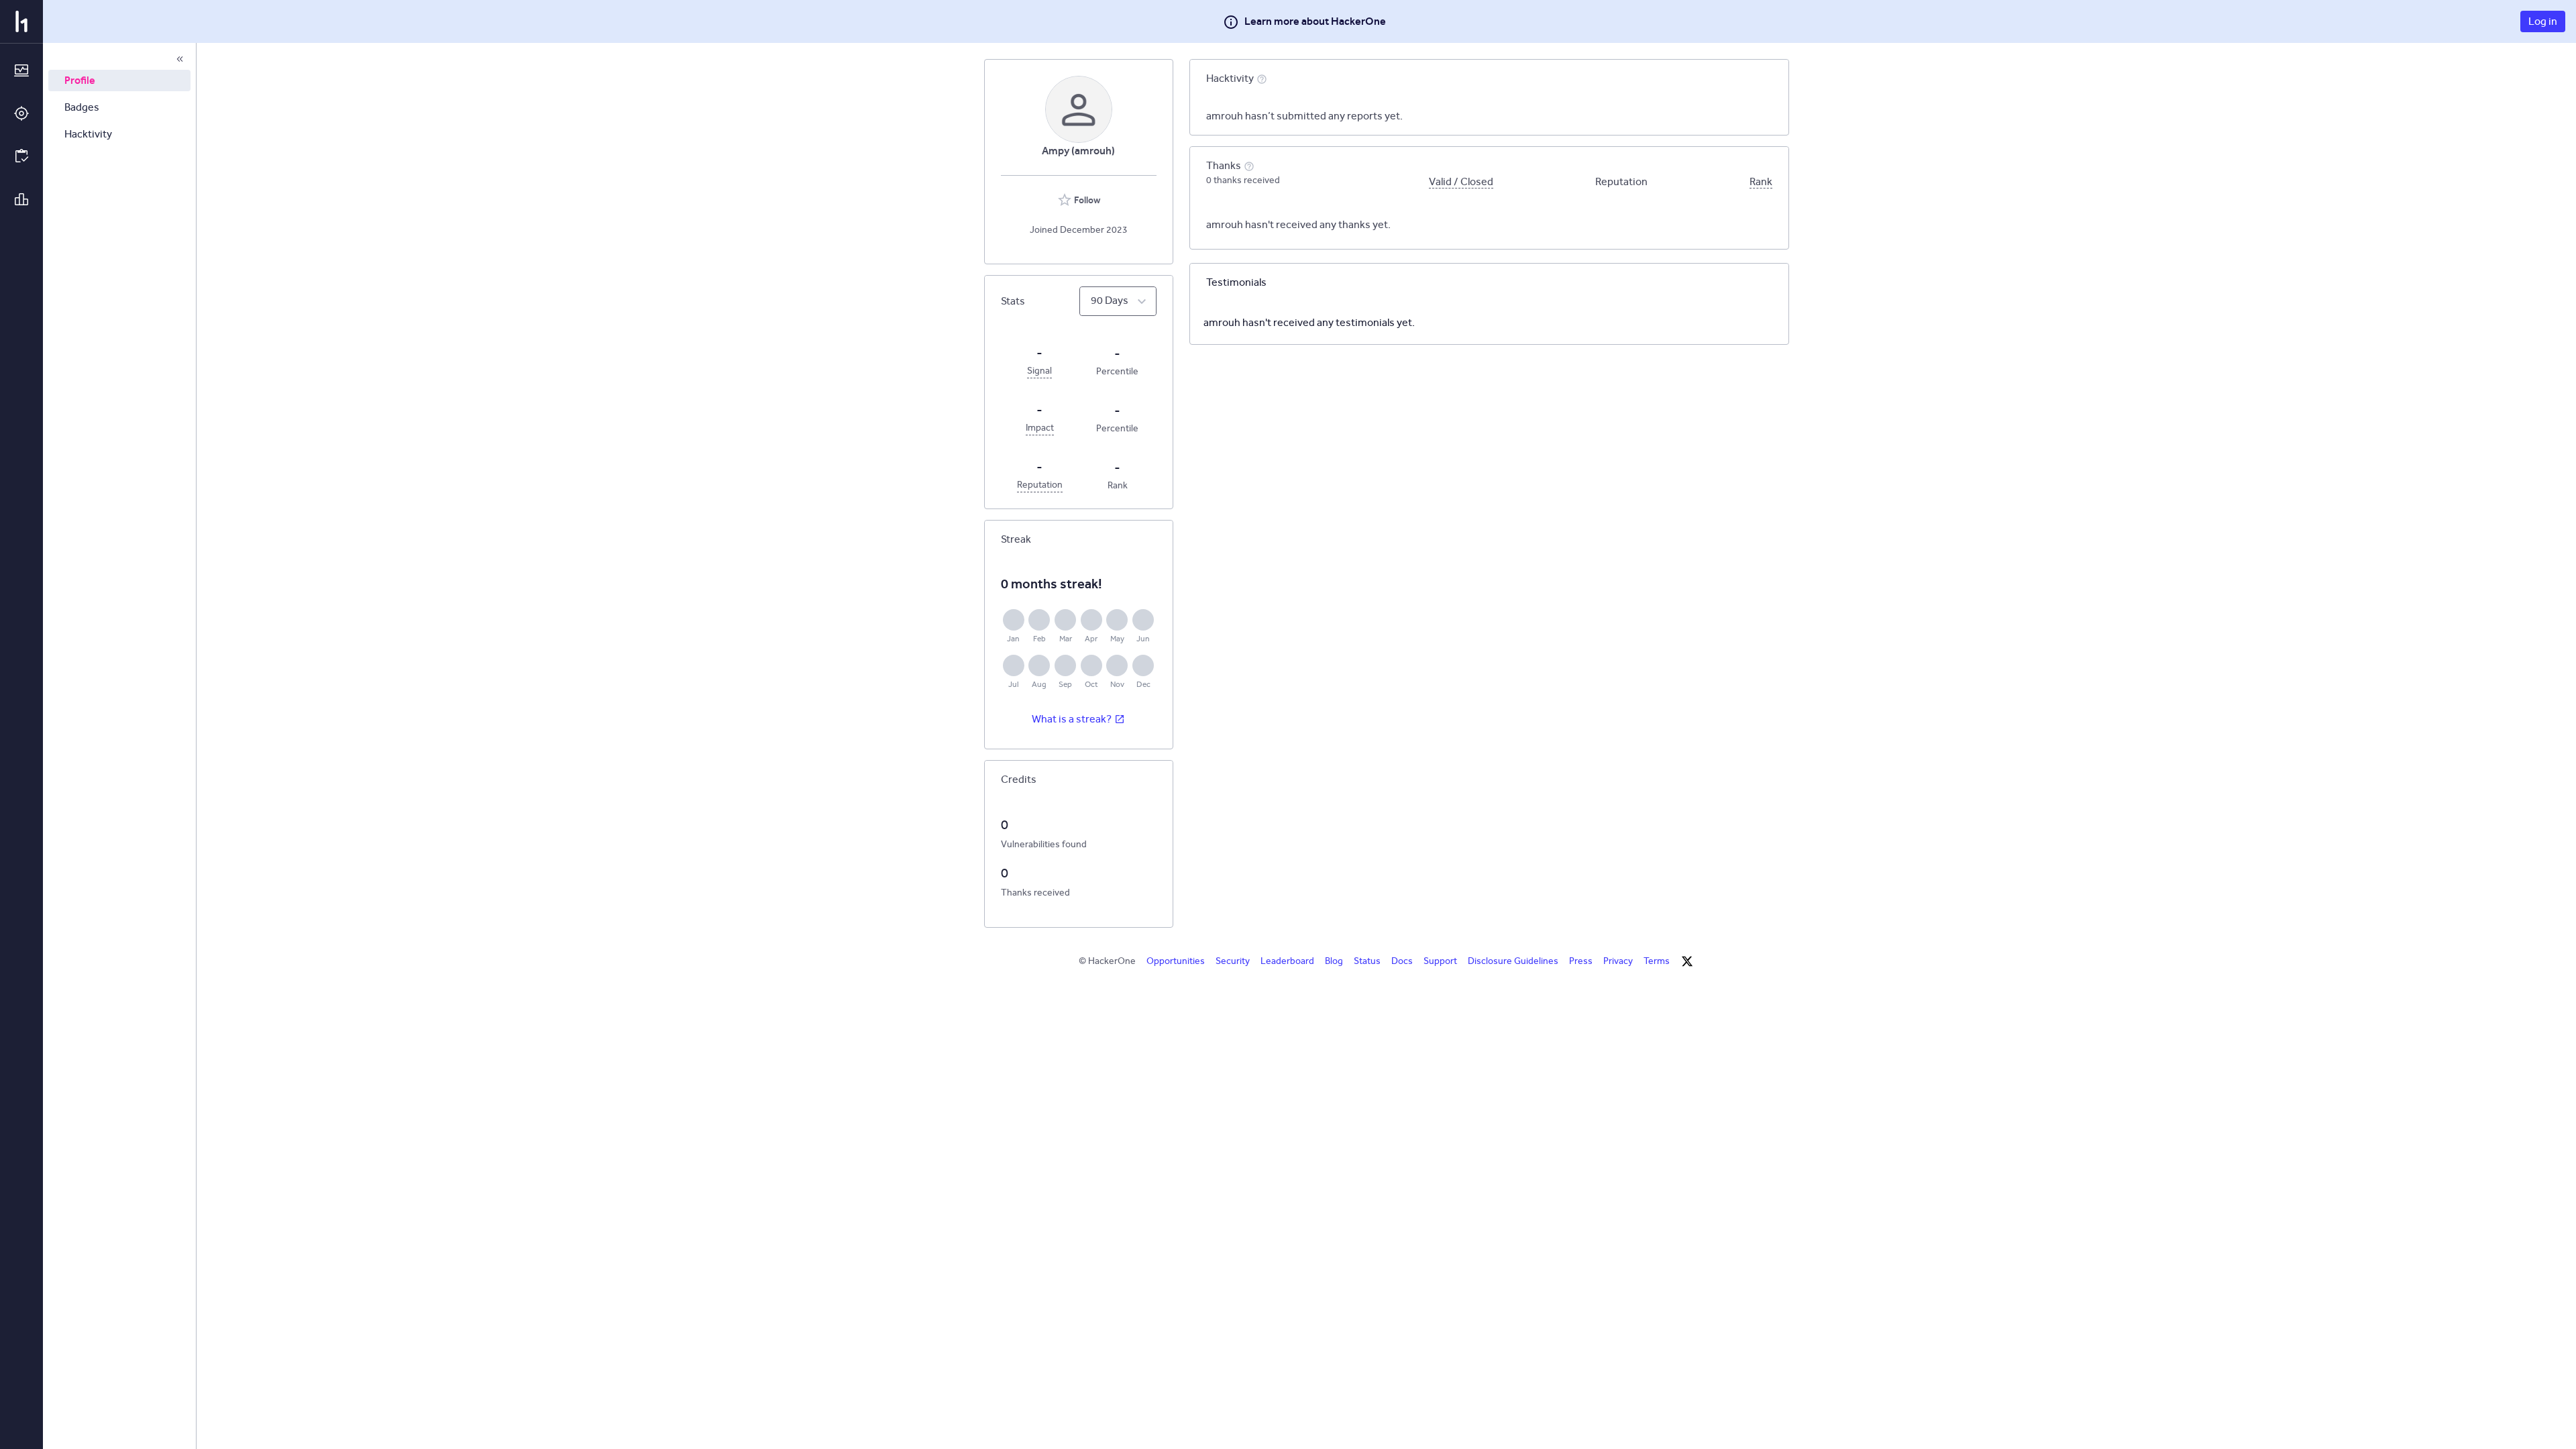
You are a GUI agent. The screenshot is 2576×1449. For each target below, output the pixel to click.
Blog (1334, 961)
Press (1581, 961)
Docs (1402, 961)
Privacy (1618, 961)
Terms (1657, 961)
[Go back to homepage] (21, 21)
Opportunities (1176, 961)
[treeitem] (119, 80)
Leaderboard (1287, 961)
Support (1440, 961)
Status (1367, 961)
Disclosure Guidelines (1513, 961)
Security (1233, 961)
